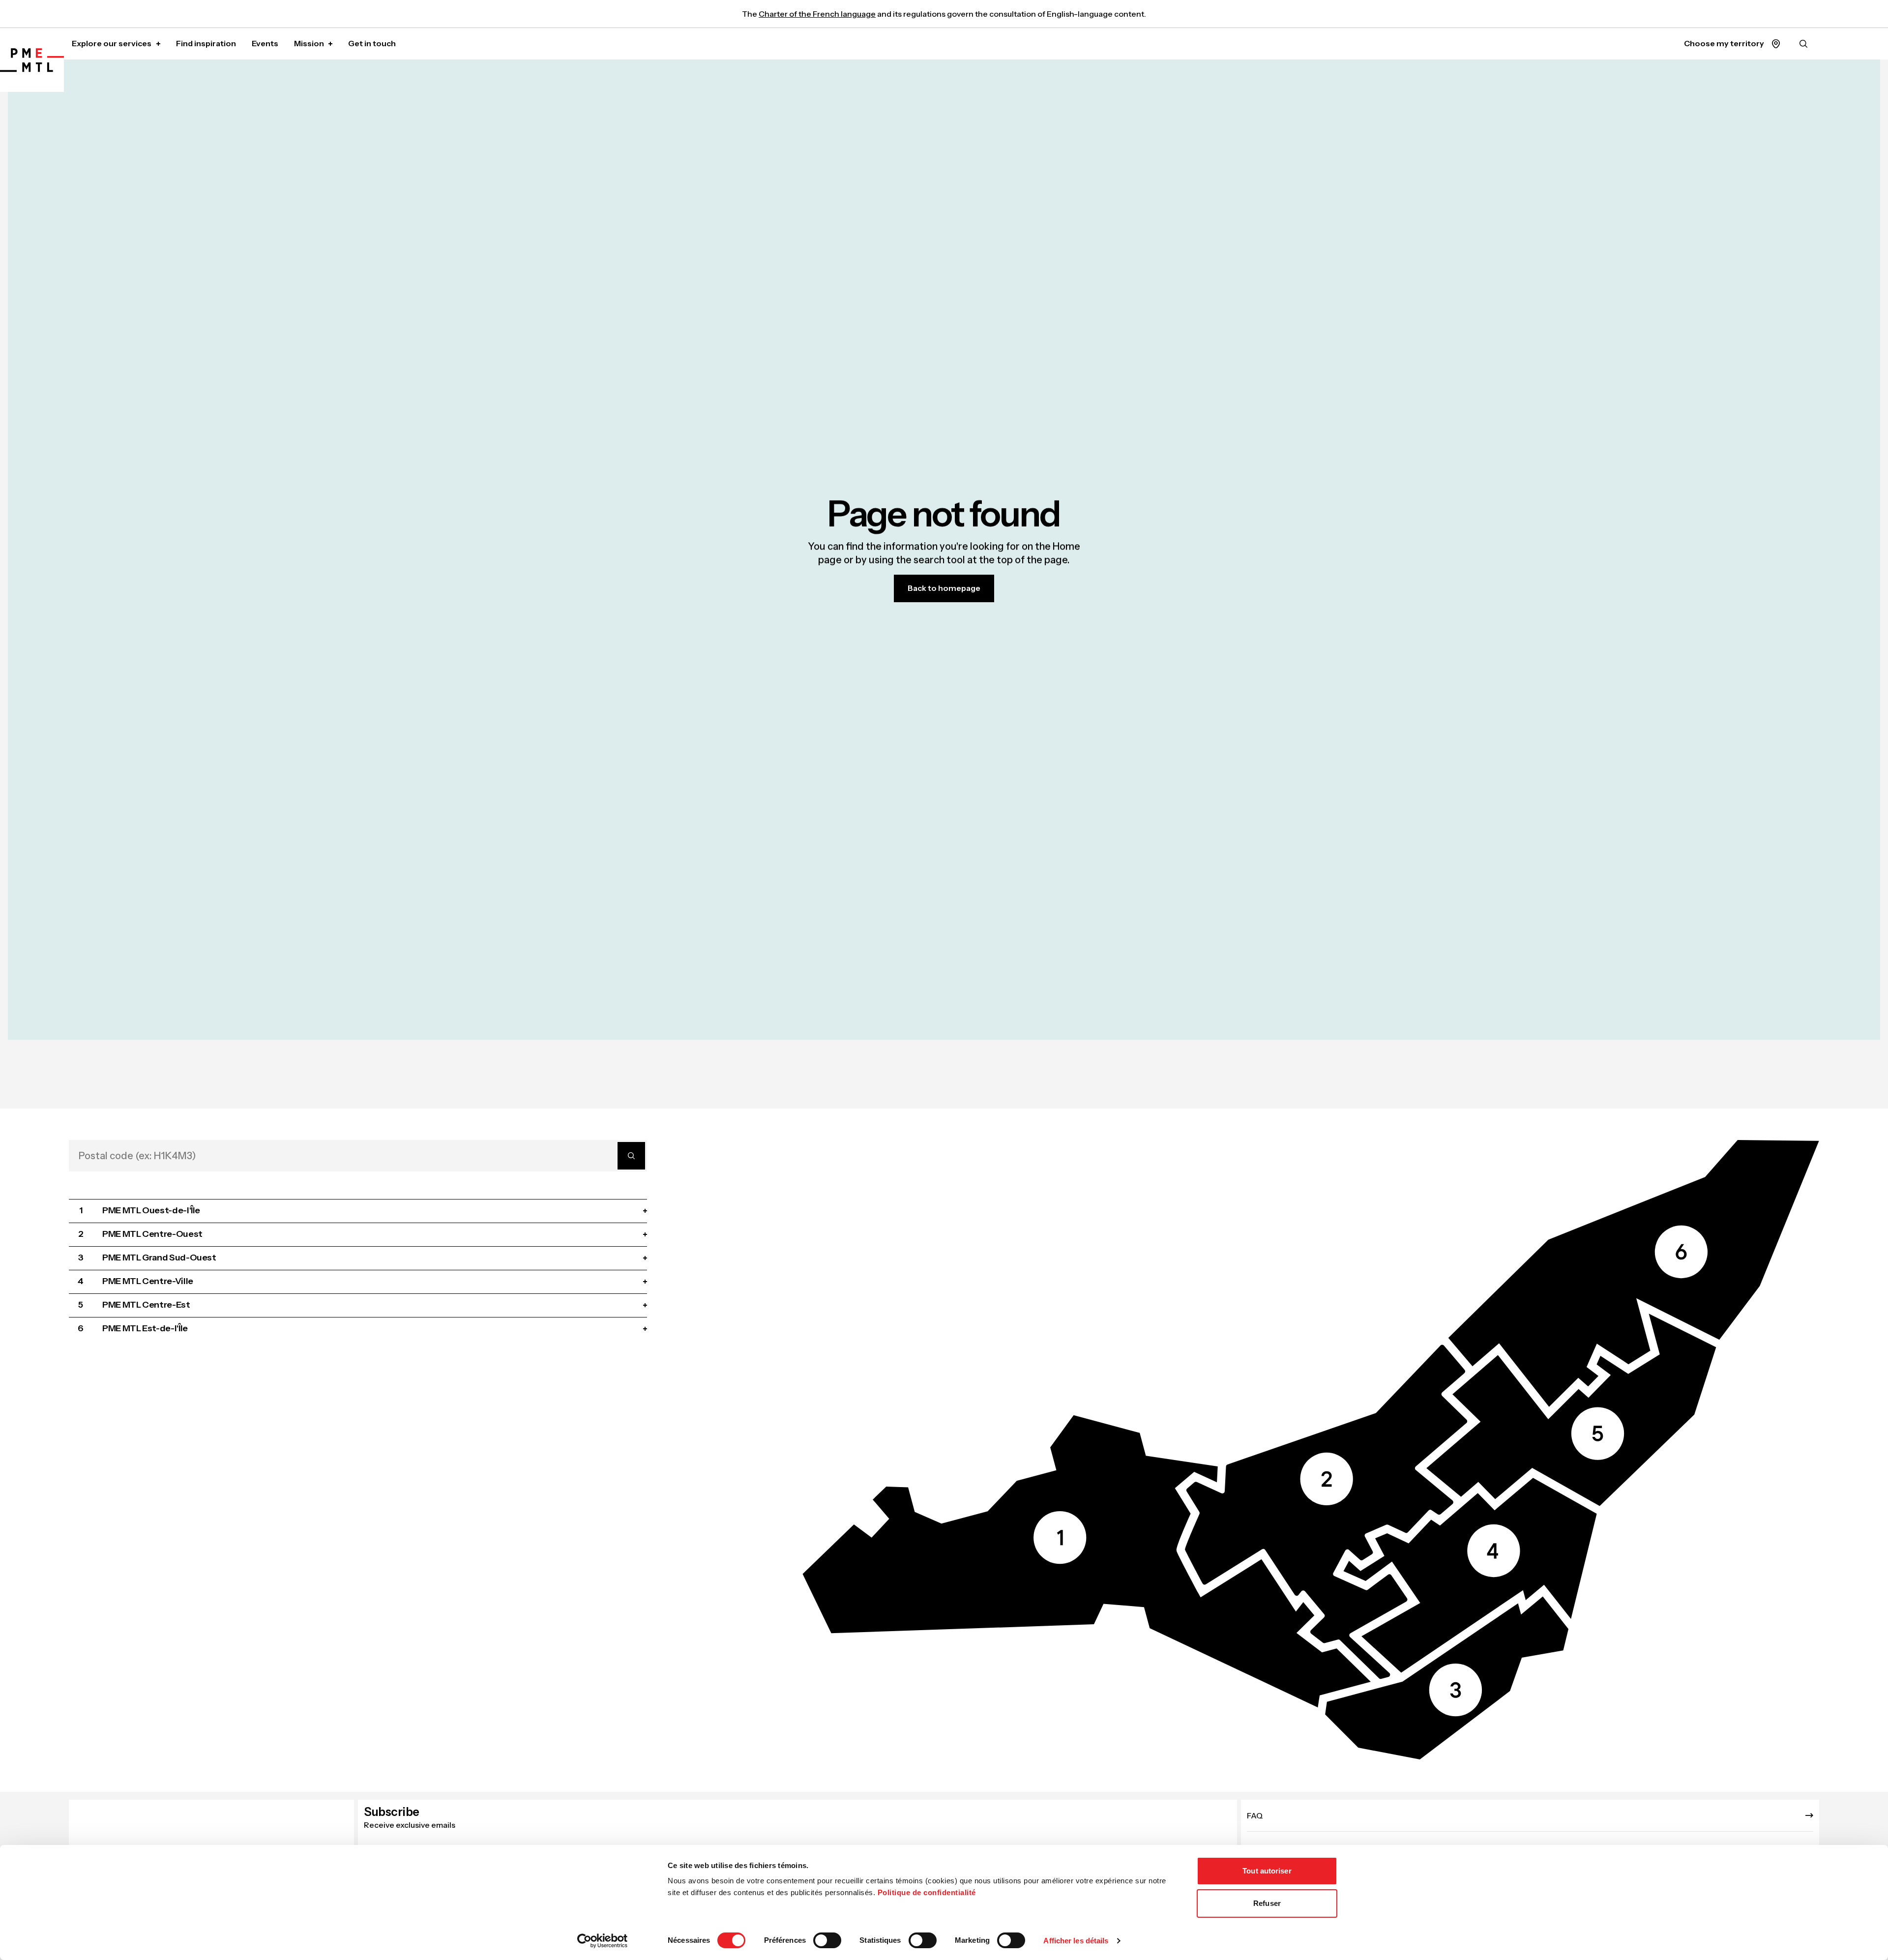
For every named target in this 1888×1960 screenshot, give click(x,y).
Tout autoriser (1267, 1871)
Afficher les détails (1076, 1941)
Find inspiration (206, 43)
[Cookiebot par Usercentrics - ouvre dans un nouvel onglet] (603, 1941)
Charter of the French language (817, 14)
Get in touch (372, 43)
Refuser (1267, 1903)
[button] (1087, 1561)
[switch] (827, 1940)
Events (265, 43)
